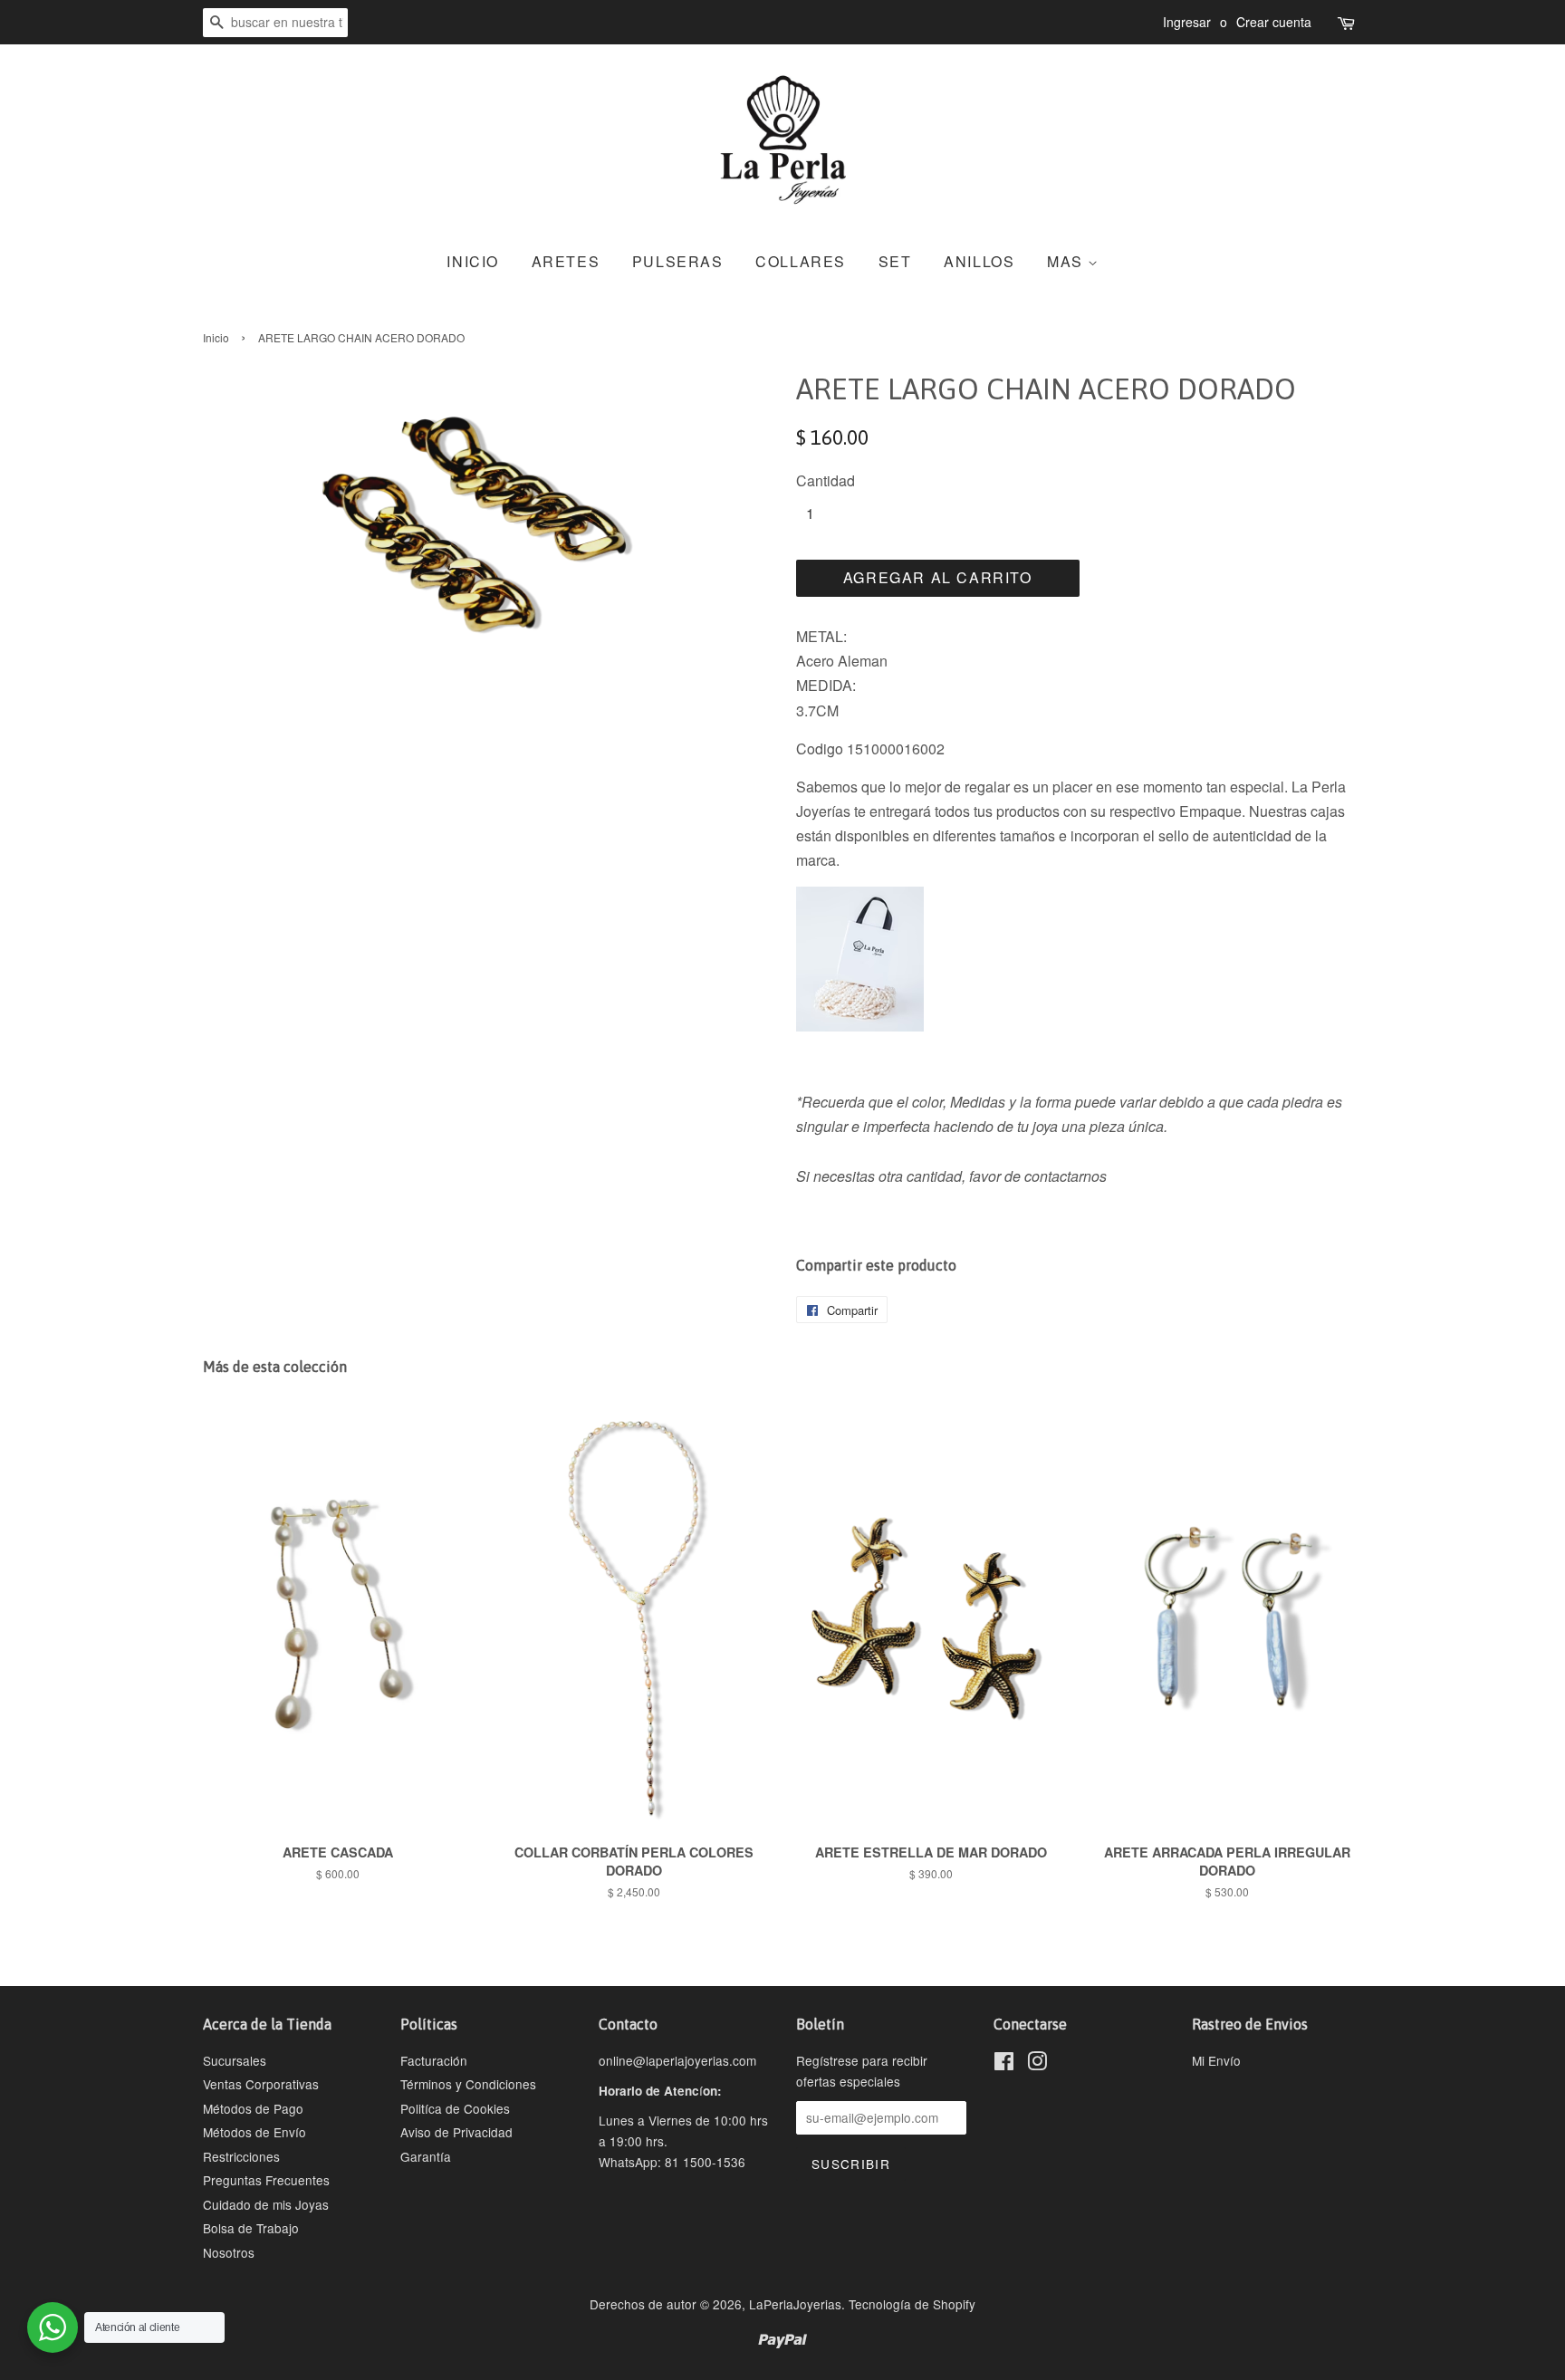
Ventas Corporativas (261, 2084)
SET (895, 261)
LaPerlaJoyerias (795, 2304)
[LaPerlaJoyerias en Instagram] (1037, 2064)
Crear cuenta (1274, 22)
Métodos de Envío (254, 2132)
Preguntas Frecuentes (266, 2180)
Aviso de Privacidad (456, 2132)
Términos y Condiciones (468, 2084)
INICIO (473, 261)
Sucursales (235, 2060)
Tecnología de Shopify (912, 2304)
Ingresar (1187, 22)
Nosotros (229, 2252)
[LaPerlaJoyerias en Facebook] (1004, 2064)
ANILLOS (979, 261)
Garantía (426, 2156)
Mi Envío (1216, 2060)
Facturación (434, 2060)
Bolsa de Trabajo (251, 2228)
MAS (1067, 261)
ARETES (566, 261)
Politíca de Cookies (455, 2108)
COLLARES (801, 261)
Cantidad (826, 480)
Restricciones (241, 2156)
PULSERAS (678, 261)
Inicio (216, 337)
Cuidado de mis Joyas (266, 2204)
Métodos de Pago (253, 2108)
